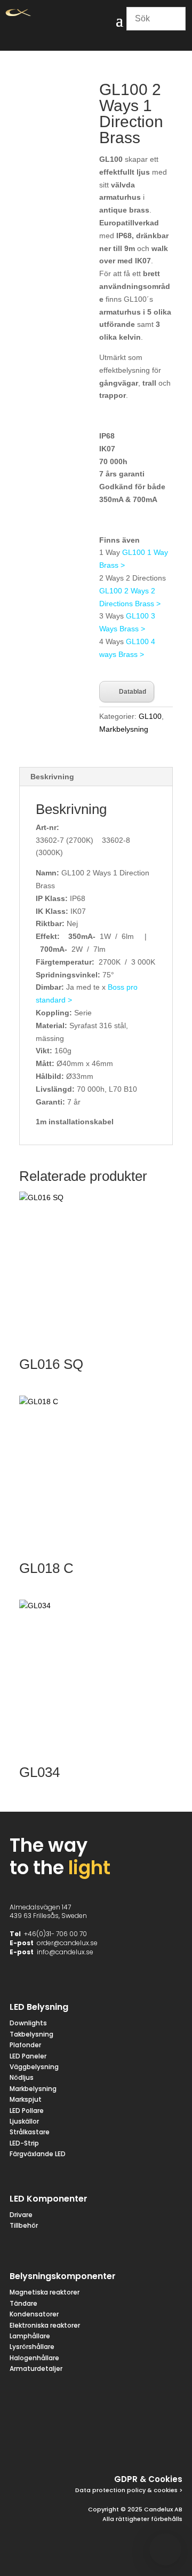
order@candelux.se (67, 1943)
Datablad (133, 692)
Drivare (21, 2215)
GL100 (150, 716)
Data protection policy (110, 2490)
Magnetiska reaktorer (45, 2292)
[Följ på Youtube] (172, 2444)
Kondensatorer (34, 2314)
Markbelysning (124, 729)
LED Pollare (27, 2111)
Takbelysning (32, 2034)
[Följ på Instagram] (121, 2444)
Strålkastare (30, 2132)
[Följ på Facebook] (69, 2444)
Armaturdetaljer (36, 2368)
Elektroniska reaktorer (45, 2325)
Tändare (23, 2303)
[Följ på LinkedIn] (146, 2444)
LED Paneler (28, 2056)
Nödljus (22, 2077)
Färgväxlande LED (38, 2154)
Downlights (28, 2023)
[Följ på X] (95, 2444)
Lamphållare (30, 2336)
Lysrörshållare (32, 2347)
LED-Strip (24, 2143)
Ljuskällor (24, 2121)
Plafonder (25, 2045)
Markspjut (26, 2099)
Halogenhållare (34, 2358)
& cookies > (164, 2490)
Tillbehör (24, 2225)
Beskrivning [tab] (52, 777)
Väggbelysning (34, 2067)
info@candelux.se (65, 1952)
